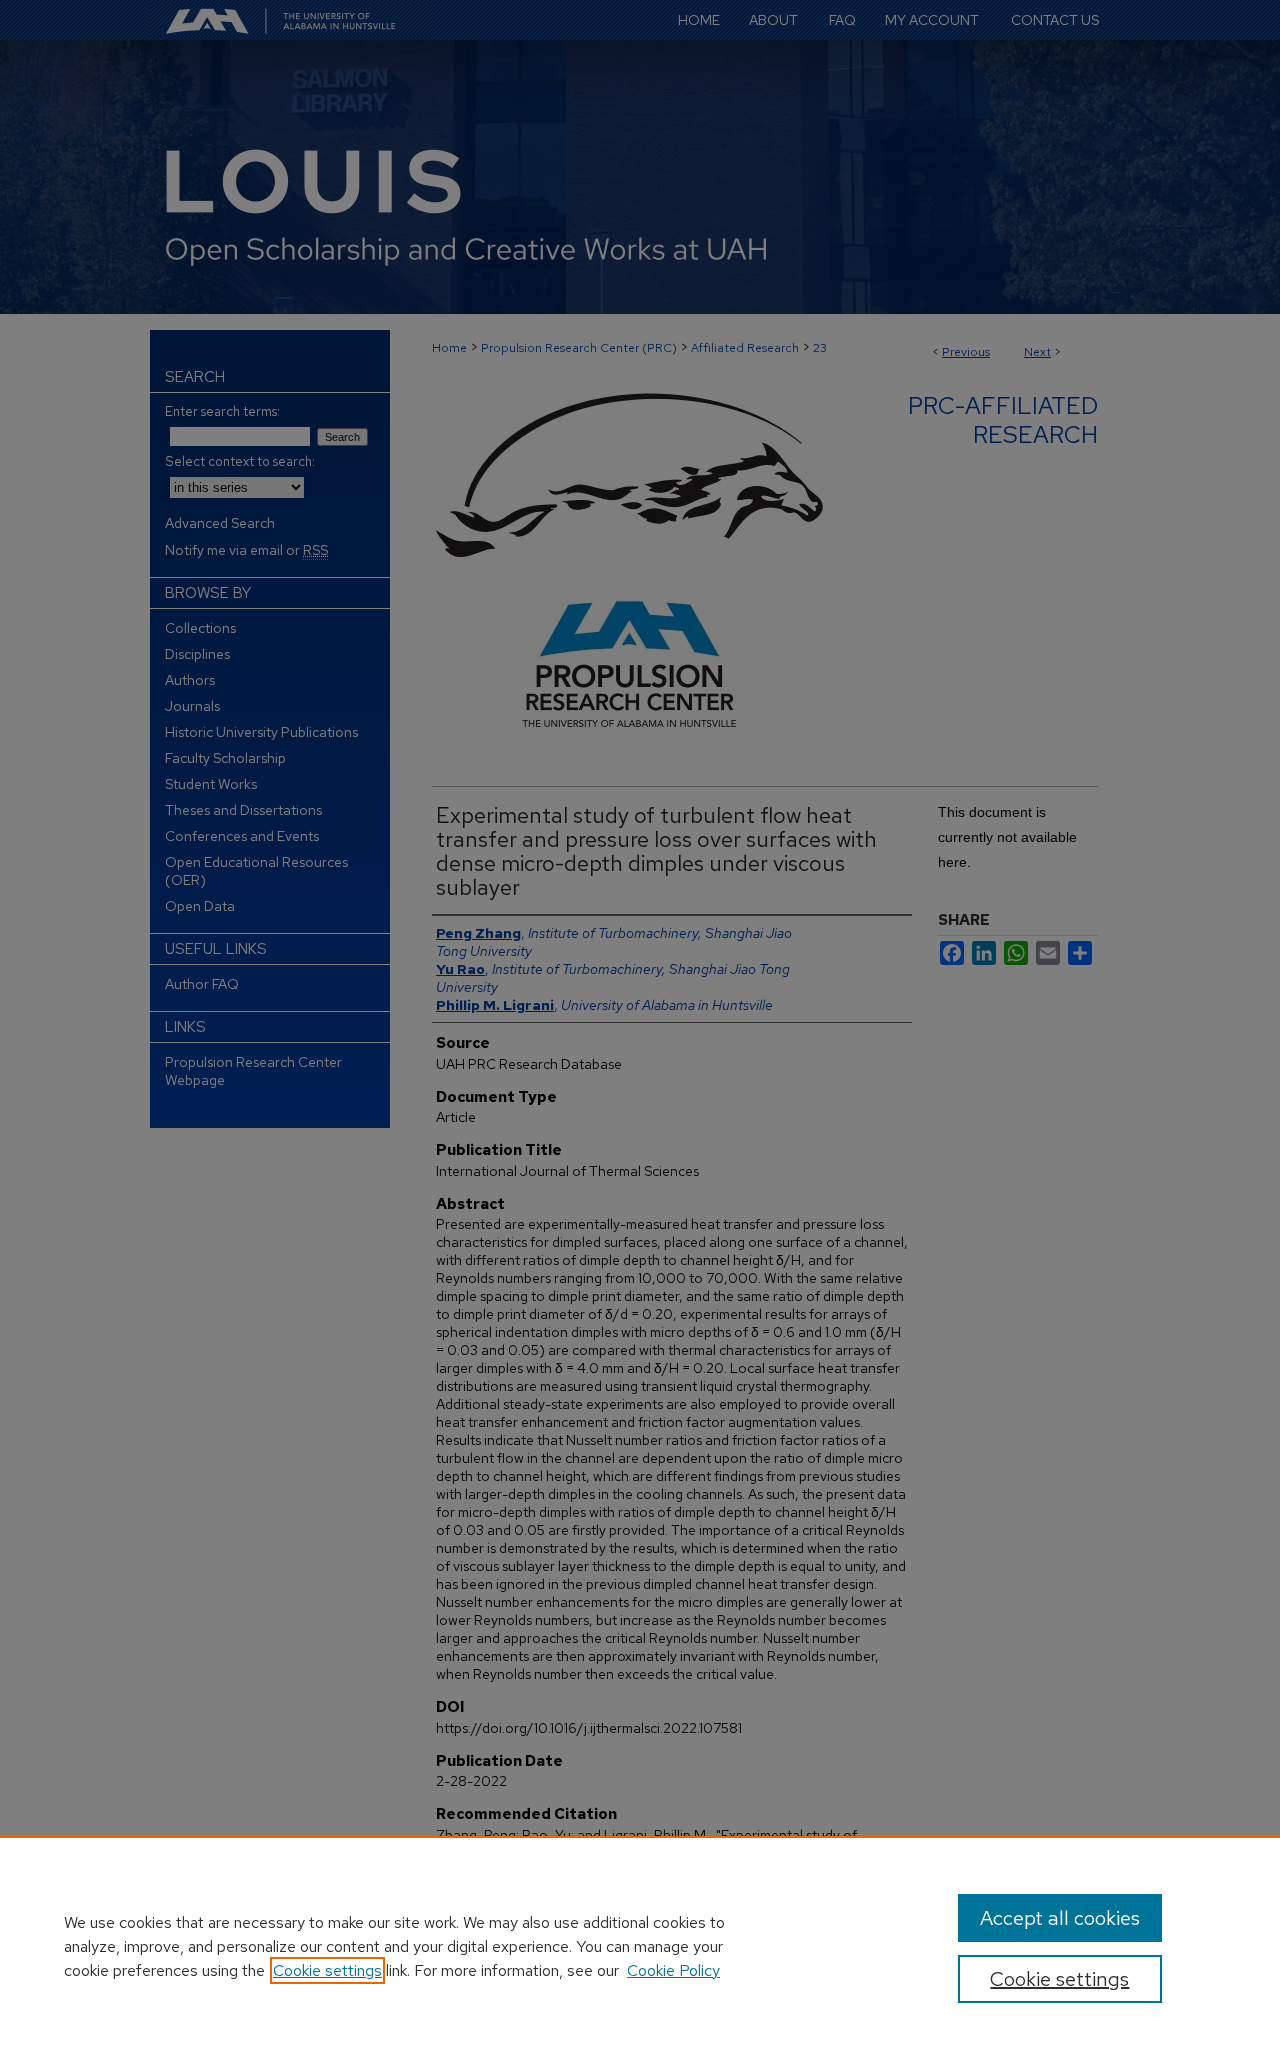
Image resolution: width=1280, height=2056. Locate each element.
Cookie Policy (673, 1970)
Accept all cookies (1060, 1918)
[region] (640, 1946)
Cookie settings (327, 1970)
